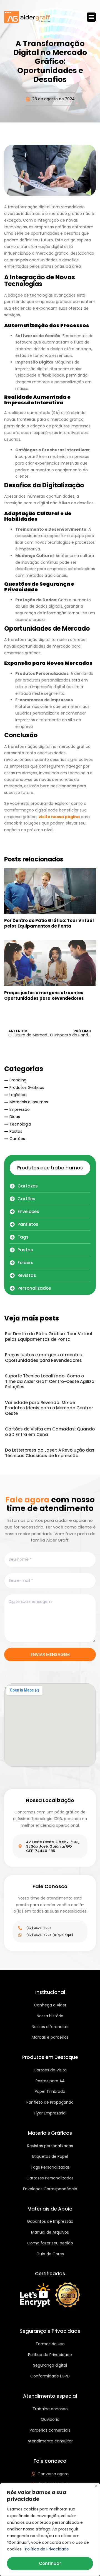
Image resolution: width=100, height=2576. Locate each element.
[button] (91, 17)
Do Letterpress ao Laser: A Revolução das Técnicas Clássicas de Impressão (50, 1453)
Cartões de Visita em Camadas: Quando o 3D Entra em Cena (50, 1432)
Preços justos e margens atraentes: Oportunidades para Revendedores (44, 995)
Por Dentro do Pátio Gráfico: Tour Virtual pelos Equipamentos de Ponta (49, 923)
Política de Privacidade (47, 2549)
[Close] (96, 2486)
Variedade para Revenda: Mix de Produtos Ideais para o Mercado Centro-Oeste (49, 1408)
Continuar (50, 2563)
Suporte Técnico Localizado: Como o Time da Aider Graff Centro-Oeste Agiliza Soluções (50, 1381)
